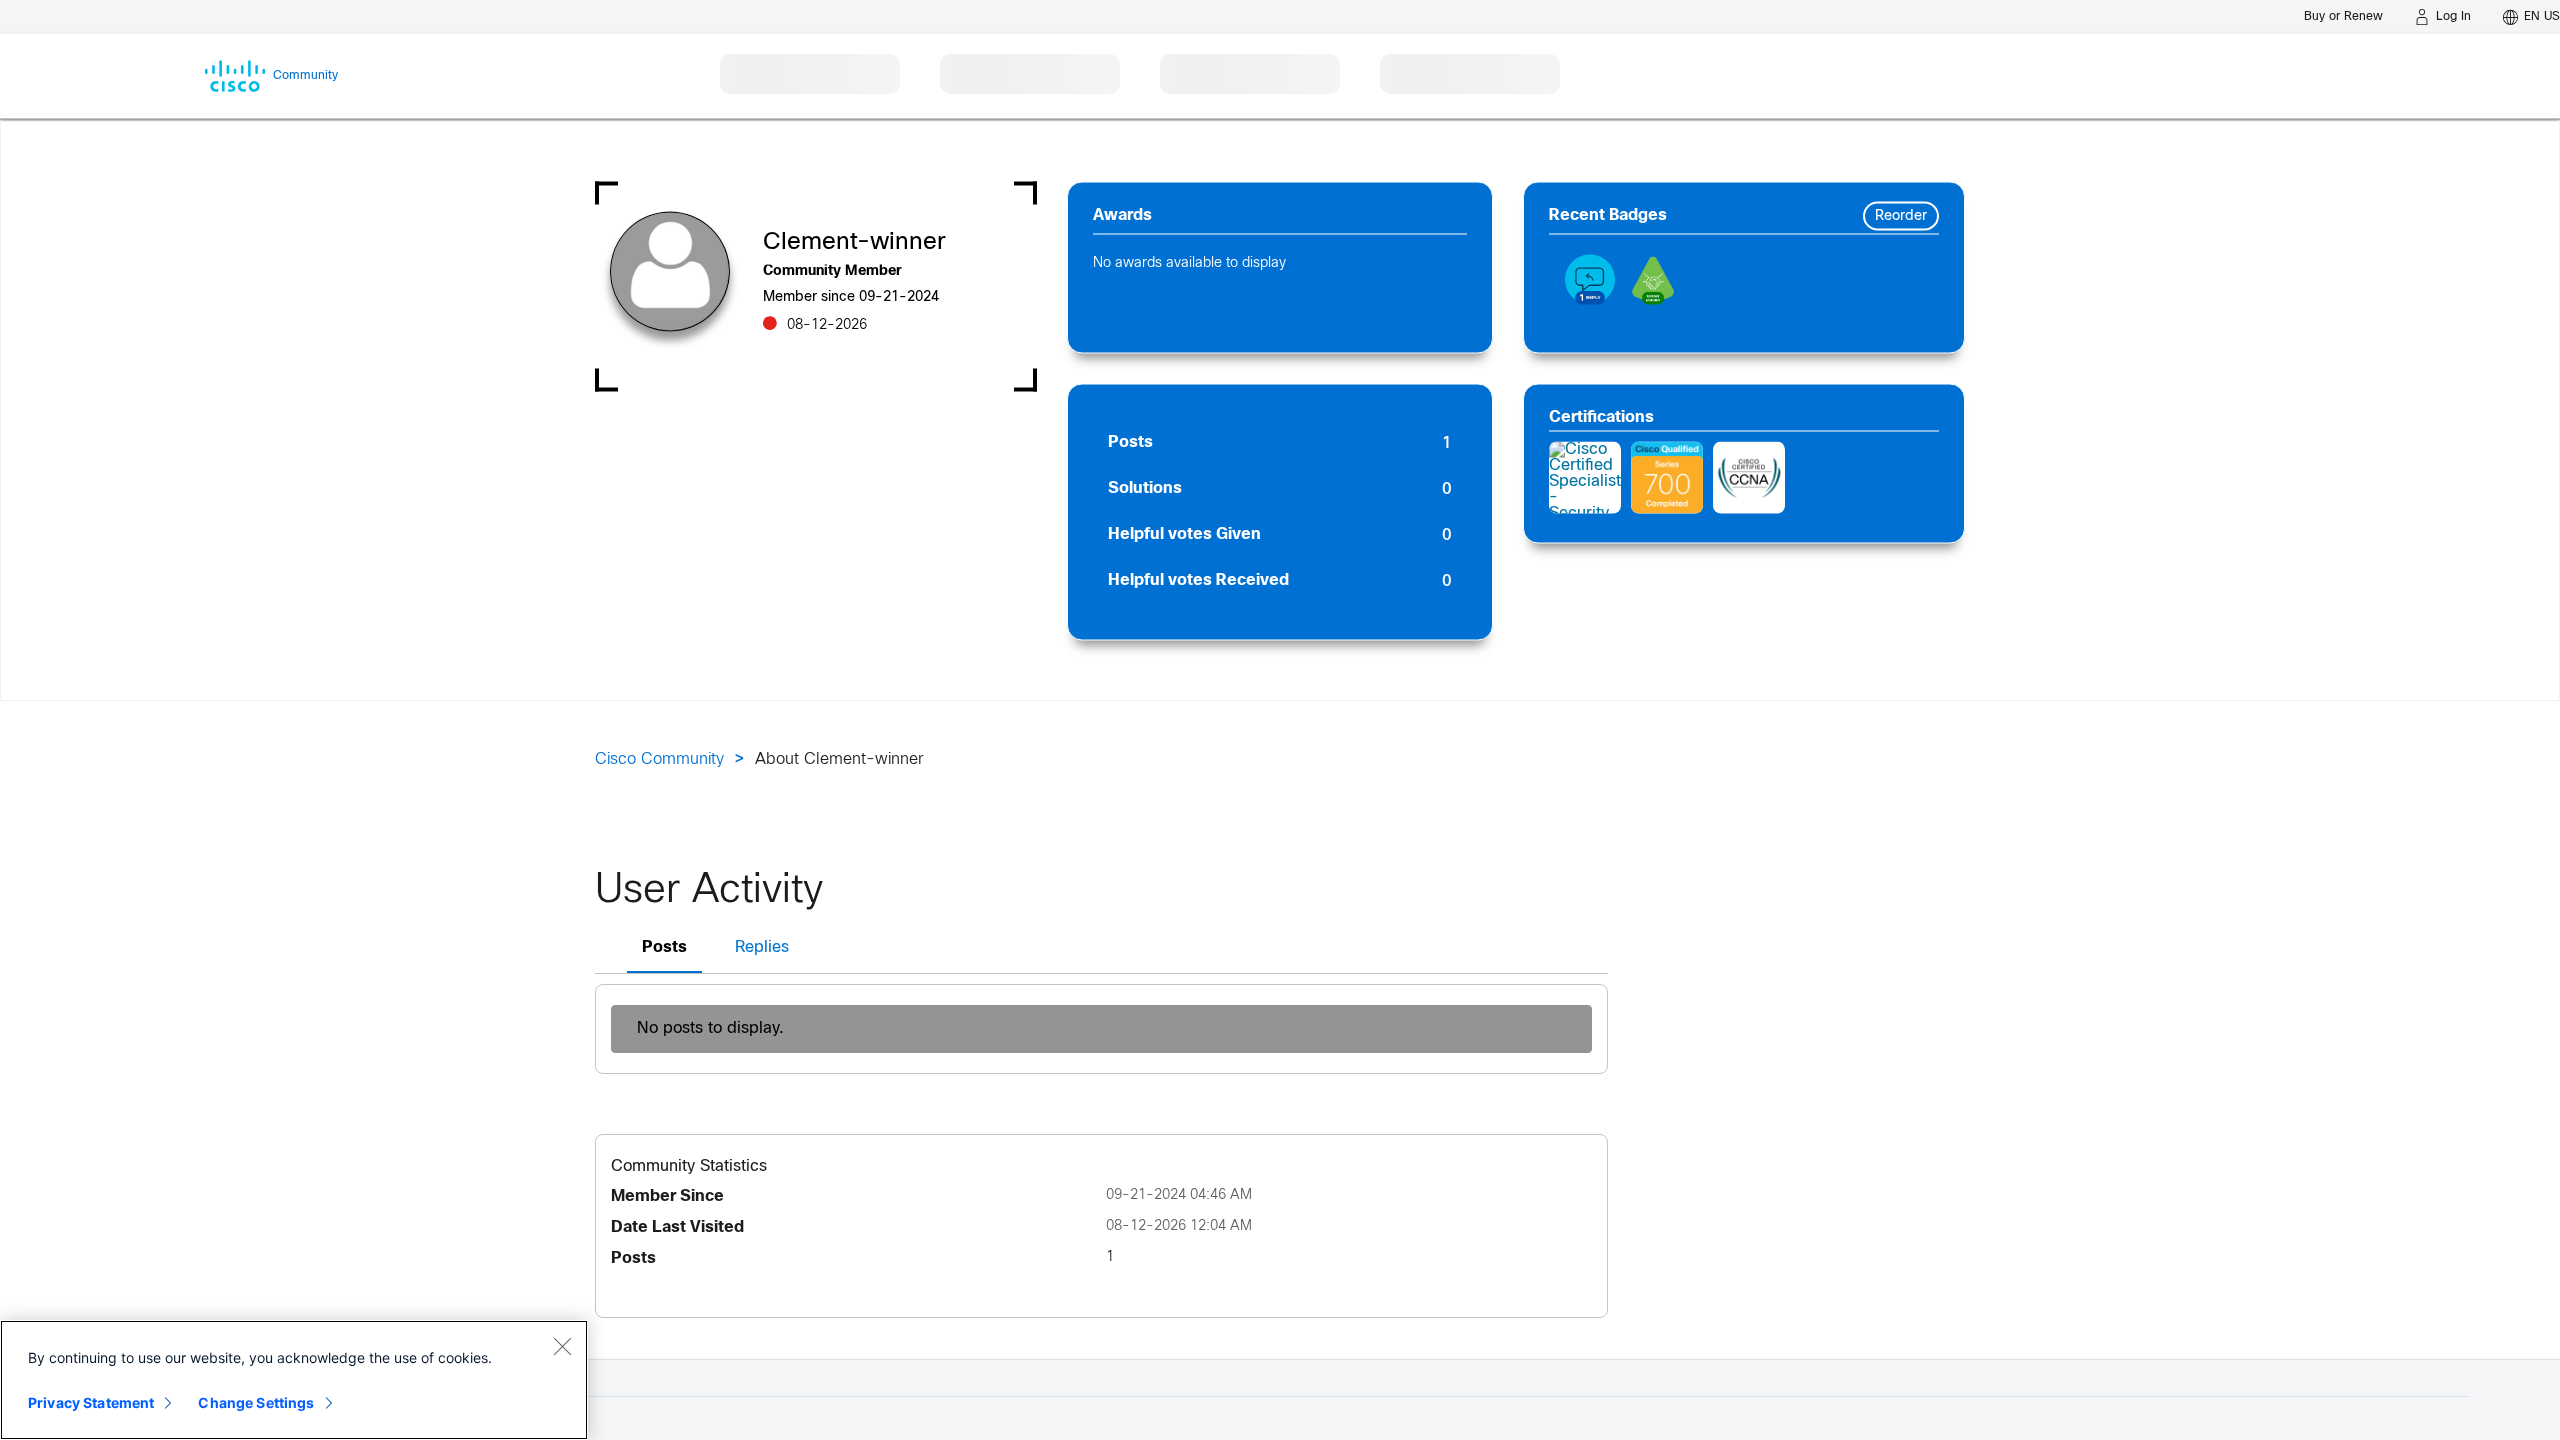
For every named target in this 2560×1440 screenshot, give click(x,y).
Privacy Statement (91, 1402)
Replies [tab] (762, 947)
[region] (294, 1380)
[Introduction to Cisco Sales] (1667, 478)
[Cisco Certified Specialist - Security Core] (1585, 478)
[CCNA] (1749, 478)
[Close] (562, 1346)
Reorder (1901, 216)
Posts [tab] (664, 947)
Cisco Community (659, 759)
